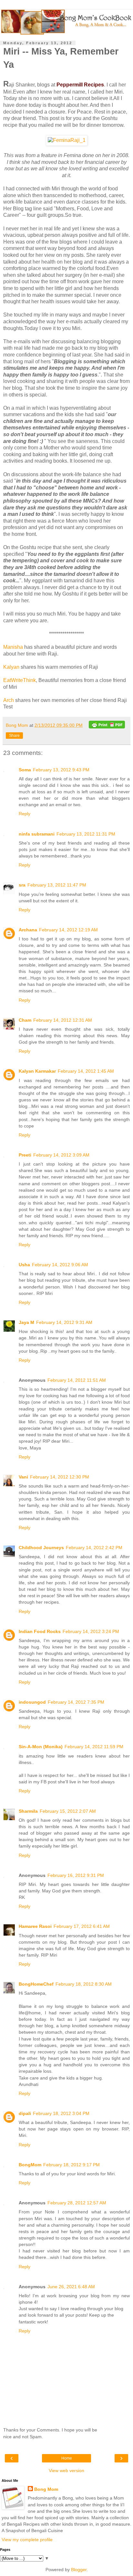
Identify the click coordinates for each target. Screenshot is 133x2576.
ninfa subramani (37, 834)
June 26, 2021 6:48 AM (71, 2287)
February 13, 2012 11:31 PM (86, 834)
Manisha (14, 647)
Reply (25, 814)
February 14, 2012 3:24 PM (91, 1631)
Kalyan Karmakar (37, 1071)
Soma (25, 770)
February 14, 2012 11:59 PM (94, 1747)
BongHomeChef (36, 1984)
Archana (28, 930)
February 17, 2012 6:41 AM (82, 1926)
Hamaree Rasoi (35, 1926)
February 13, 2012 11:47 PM (57, 885)
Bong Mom (46, 2489)
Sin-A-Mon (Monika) (41, 1747)
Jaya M (26, 1322)
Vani (23, 1477)
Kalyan (11, 667)
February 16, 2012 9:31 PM (76, 1875)
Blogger (79, 2570)
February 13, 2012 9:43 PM (61, 770)
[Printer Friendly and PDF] (107, 726)
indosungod (32, 1702)
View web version (66, 2471)
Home (67, 2458)
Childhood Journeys (41, 1548)
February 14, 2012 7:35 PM (76, 1702)
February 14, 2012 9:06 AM (60, 1265)
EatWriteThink (20, 680)
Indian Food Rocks (40, 1631)
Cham (25, 1020)
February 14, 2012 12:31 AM (63, 1020)
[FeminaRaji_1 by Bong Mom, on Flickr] (67, 140)
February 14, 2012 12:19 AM (68, 930)
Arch (9, 700)
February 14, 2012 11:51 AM (77, 1380)
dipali (25, 2113)
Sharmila (28, 1811)
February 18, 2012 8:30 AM (84, 1984)
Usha (24, 1265)
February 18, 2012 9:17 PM (72, 2165)
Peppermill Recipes (80, 85)
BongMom (30, 2165)
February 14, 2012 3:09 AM (61, 1155)
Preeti (25, 1155)
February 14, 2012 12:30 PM (60, 1477)
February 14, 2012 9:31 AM (64, 1322)
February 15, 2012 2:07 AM (68, 1811)
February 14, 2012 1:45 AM (86, 1071)
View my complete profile (27, 2540)
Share (14, 736)
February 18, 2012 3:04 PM (61, 2113)
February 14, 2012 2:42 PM (94, 1548)
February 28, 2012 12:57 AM (77, 2203)
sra (22, 885)
